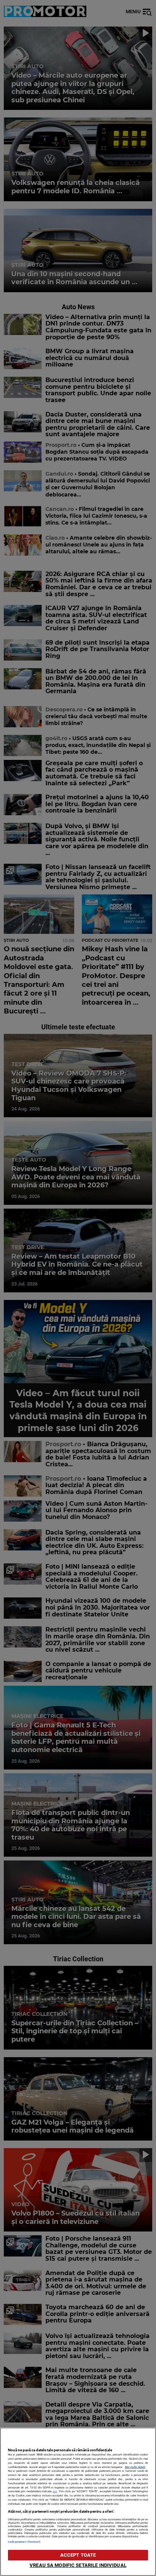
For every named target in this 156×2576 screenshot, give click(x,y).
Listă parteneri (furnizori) (24, 2542)
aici (55, 2491)
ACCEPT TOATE (78, 2555)
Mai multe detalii (135, 2467)
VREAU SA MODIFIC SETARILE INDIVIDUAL (78, 2565)
